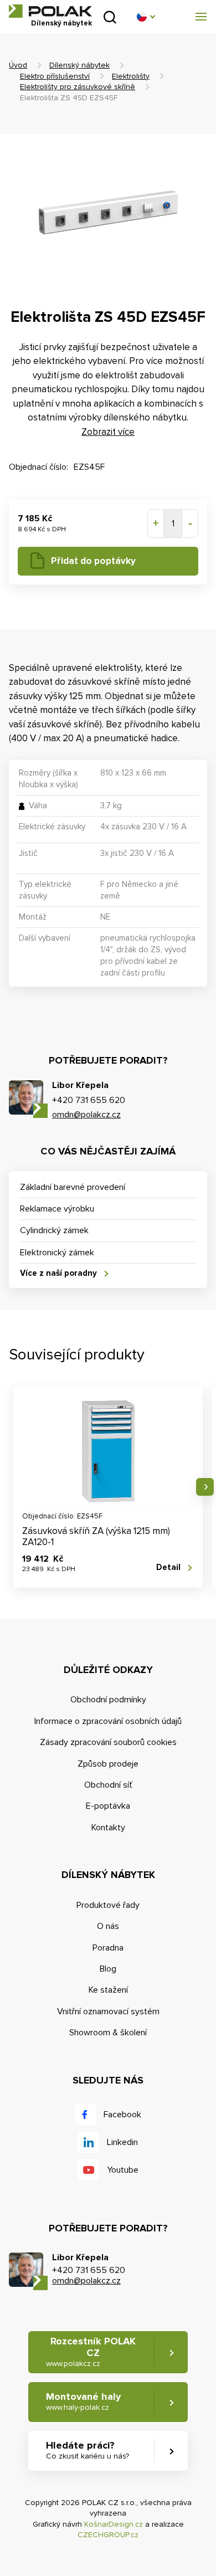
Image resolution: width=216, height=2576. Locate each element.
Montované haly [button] (83, 2401)
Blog (108, 1969)
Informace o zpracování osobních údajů (108, 1721)
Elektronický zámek (57, 1253)
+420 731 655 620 (89, 1100)
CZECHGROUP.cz (108, 2535)
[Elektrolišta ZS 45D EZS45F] (108, 214)
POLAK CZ (50, 11)
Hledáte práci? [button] (88, 2450)
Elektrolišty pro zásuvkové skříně (78, 87)
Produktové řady (108, 1905)
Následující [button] (205, 1487)
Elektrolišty (131, 76)
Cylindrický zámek (54, 1230)
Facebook (122, 2115)
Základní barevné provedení (73, 1187)
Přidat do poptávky (93, 561)
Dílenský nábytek (79, 65)
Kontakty (108, 1828)
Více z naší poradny (58, 1273)
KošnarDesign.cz (114, 2524)
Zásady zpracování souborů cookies (108, 1742)
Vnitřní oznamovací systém (108, 2011)
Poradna (108, 1948)
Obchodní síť (108, 1785)
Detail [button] (168, 1567)
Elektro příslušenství (55, 76)
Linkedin (122, 2142)
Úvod (18, 65)
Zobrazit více (108, 432)
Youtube (123, 2170)
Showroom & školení (108, 2033)
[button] (146, 17)
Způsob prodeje (108, 1764)
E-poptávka (108, 1806)
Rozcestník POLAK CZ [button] (91, 2352)
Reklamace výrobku (57, 1209)
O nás (108, 1926)
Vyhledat (110, 17)
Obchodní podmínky (108, 1700)
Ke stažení (108, 1990)
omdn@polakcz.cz (86, 1115)
